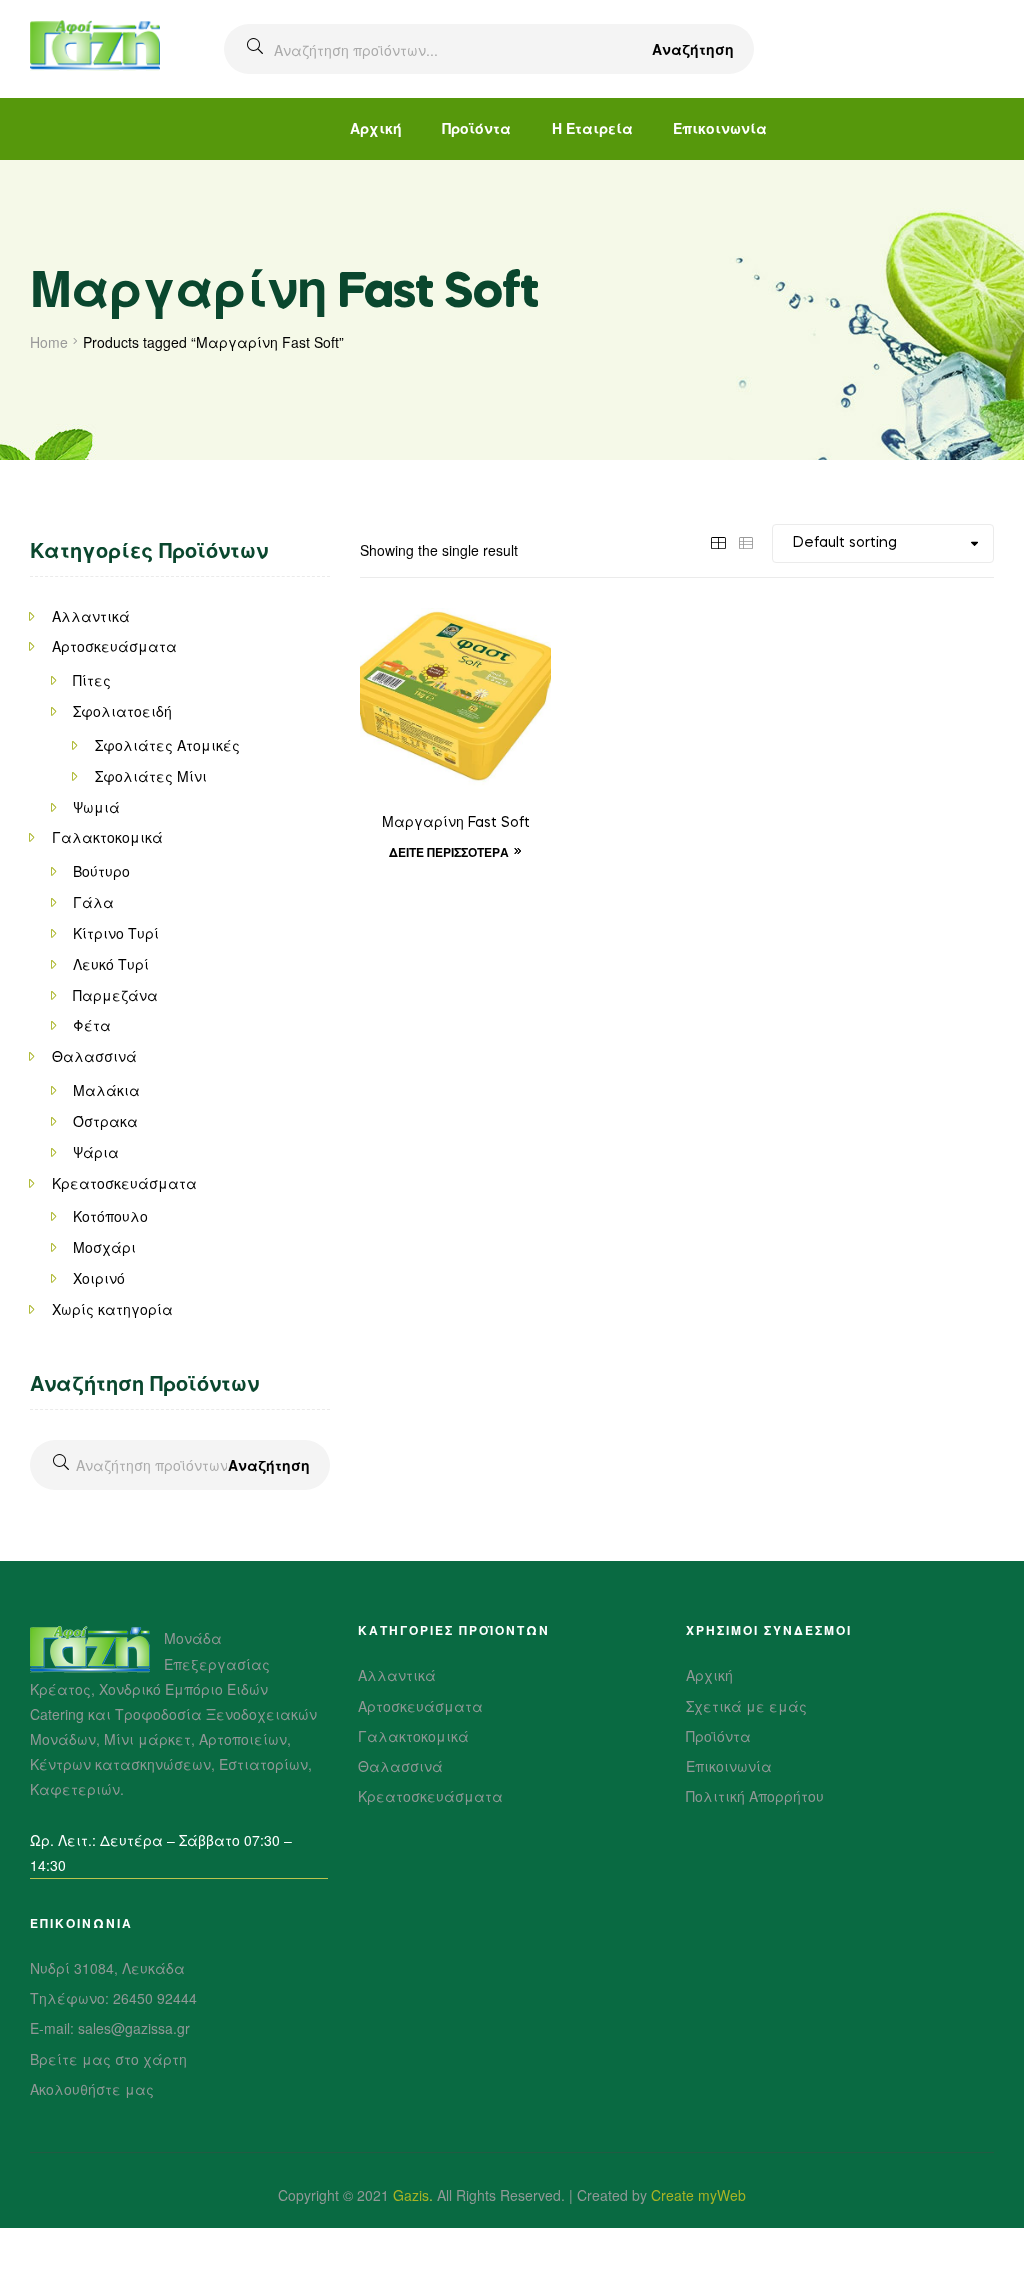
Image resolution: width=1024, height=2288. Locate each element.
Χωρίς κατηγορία (112, 1309)
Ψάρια (96, 1152)
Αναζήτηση (693, 49)
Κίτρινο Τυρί (116, 933)
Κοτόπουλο (110, 1216)
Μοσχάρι (104, 1247)
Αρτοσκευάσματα (114, 646)
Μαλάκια (106, 1090)
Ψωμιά (96, 807)
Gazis (411, 2195)
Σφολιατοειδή (122, 711)
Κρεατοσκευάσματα (124, 1183)
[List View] (746, 541)
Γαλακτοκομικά (107, 837)
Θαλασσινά (94, 1056)
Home (49, 342)
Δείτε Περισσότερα (449, 852)
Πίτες (92, 680)
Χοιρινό (99, 1278)
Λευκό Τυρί (111, 964)
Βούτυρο (101, 871)
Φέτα (92, 1025)
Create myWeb (698, 2195)
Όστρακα (105, 1121)
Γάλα (93, 902)
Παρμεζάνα (115, 995)
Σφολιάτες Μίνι (151, 776)
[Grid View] (718, 541)
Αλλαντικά (91, 616)
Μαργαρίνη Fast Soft (456, 823)
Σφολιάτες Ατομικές (167, 745)
